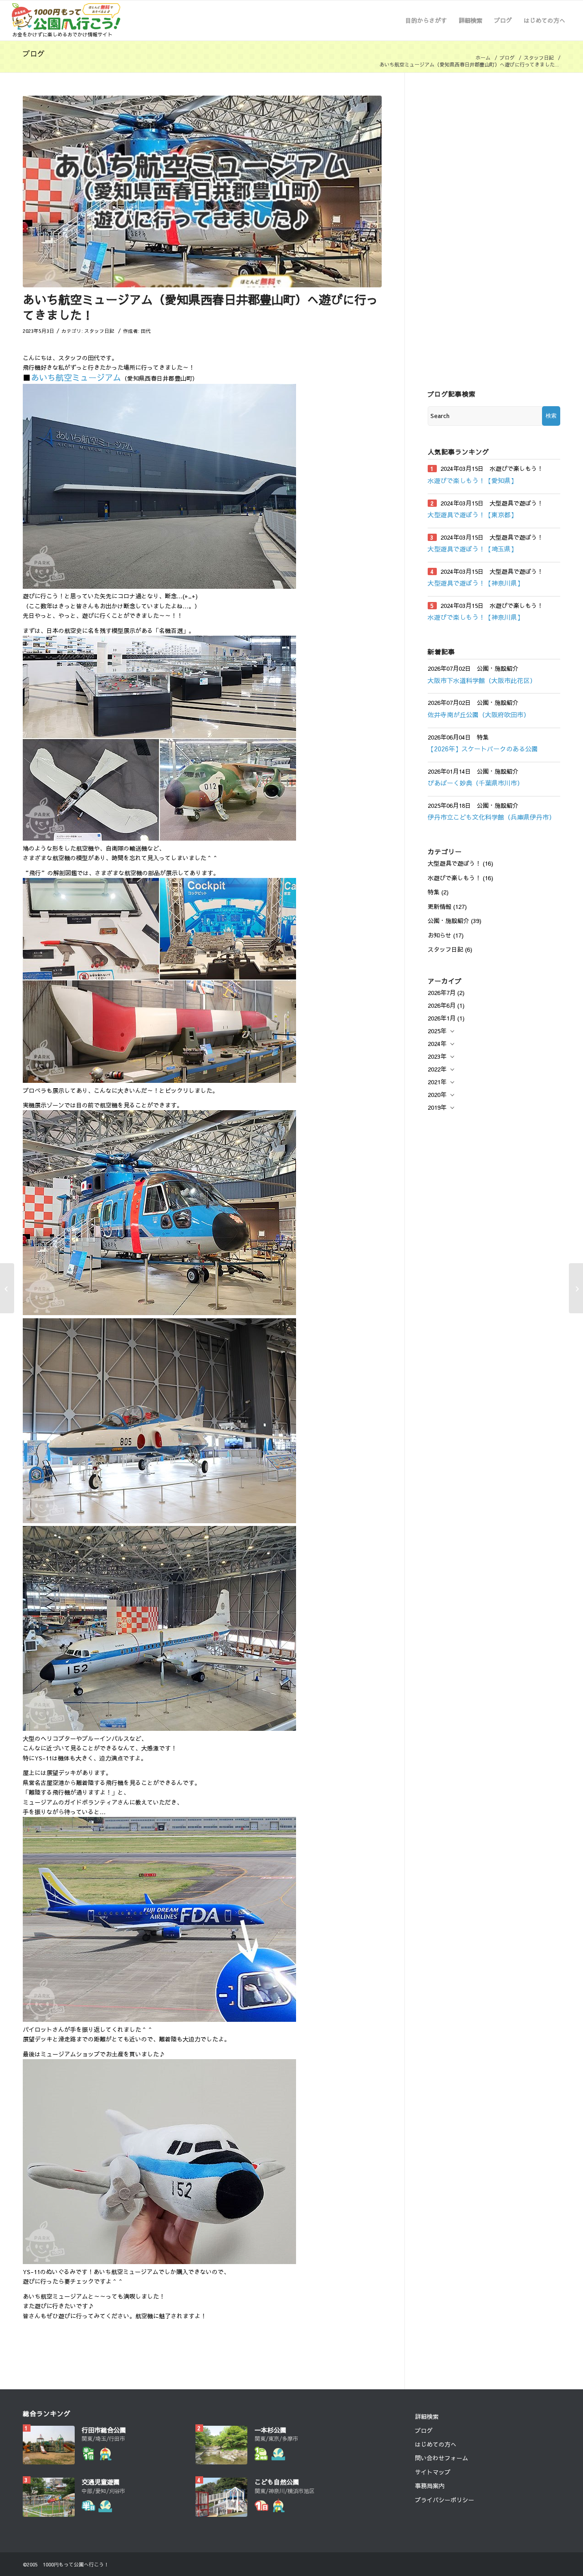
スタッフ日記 (539, 58)
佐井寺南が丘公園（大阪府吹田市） (479, 714)
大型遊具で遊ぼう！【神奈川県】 (476, 583)
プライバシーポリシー (445, 2500)
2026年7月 (442, 993)
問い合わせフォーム (442, 2458)
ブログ (34, 53)
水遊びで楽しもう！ (454, 878)
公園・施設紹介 (448, 921)
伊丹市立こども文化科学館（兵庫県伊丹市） (491, 817)
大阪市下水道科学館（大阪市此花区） (482, 680)
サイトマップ (433, 2472)
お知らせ (440, 935)
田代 (146, 331)
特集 (434, 892)
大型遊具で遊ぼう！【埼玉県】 (472, 549)
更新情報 (440, 907)
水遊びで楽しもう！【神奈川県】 (476, 617)
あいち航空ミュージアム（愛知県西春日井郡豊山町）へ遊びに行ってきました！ (200, 307)
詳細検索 (427, 2417)
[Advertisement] (494, 232)
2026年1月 (442, 1018)
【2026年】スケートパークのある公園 (483, 749)
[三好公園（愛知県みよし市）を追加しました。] (576, 1288)
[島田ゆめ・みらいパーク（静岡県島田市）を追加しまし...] (7, 1288)
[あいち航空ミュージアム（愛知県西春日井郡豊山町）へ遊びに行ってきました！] (202, 191)
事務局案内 (430, 2486)
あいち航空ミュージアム (76, 377)
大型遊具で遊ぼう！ (454, 863)
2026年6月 (442, 1005)
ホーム (483, 58)
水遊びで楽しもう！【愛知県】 (472, 480)
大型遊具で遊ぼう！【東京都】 (472, 515)
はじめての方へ (436, 2444)
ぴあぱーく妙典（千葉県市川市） (476, 783)
